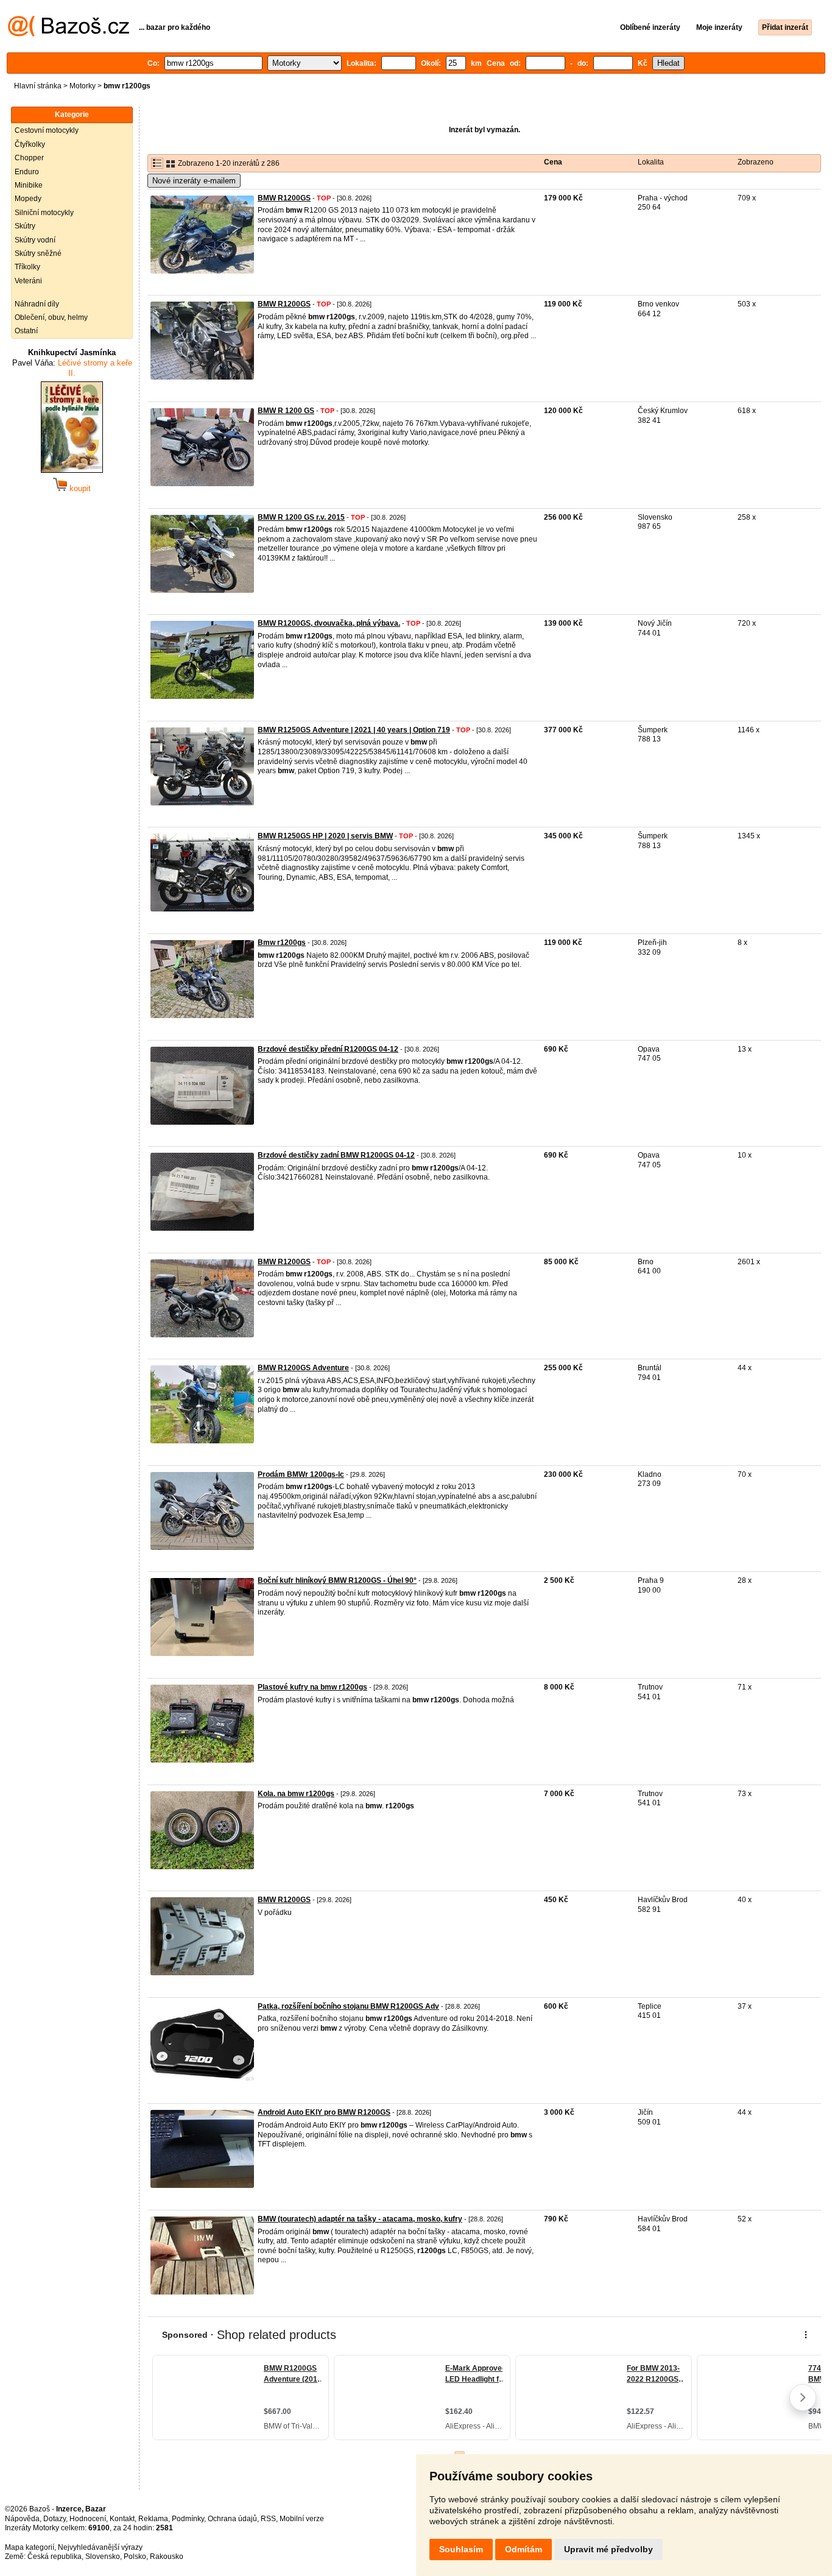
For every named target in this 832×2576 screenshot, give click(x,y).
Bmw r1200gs (282, 943)
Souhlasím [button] (461, 2549)
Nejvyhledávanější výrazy (100, 2547)
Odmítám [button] (524, 2549)
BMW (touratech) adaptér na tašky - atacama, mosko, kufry (360, 2219)
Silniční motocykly (44, 213)
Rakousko (167, 2557)
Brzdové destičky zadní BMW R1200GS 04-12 (336, 1155)
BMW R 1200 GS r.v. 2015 (301, 517)
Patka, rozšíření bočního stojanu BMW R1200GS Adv (348, 2006)
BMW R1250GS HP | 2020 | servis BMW (325, 836)
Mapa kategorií (30, 2547)
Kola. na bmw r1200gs (296, 1794)
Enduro (27, 172)
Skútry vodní (35, 240)
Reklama (153, 2519)
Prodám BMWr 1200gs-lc (301, 1474)
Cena (553, 162)
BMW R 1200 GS (286, 411)
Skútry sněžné (38, 253)
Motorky (83, 86)
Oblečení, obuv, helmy (51, 317)
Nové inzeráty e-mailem (194, 181)
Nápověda (22, 2519)
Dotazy (55, 2519)
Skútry (25, 226)
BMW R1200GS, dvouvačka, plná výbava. (329, 623)
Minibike (29, 185)
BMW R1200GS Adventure (303, 1368)
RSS (268, 2519)
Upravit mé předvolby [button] (608, 2549)
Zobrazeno (756, 162)
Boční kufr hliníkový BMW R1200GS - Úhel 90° (337, 1580)
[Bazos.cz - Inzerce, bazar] (69, 34)
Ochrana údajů (232, 2519)
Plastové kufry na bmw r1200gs (312, 1687)
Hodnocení (88, 2519)
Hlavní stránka (38, 86)
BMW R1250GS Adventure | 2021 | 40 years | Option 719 (354, 730)
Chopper (29, 158)
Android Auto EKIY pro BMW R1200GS (324, 2112)
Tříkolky (27, 267)
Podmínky (188, 2519)
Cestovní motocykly (47, 130)
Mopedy (28, 199)
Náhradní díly (37, 304)
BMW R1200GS (284, 198)
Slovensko (103, 2557)
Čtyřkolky (30, 144)
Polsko (135, 2557)
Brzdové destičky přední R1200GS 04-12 (328, 1049)
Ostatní (26, 331)
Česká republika (55, 2557)
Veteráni (28, 281)
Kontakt (122, 2519)
